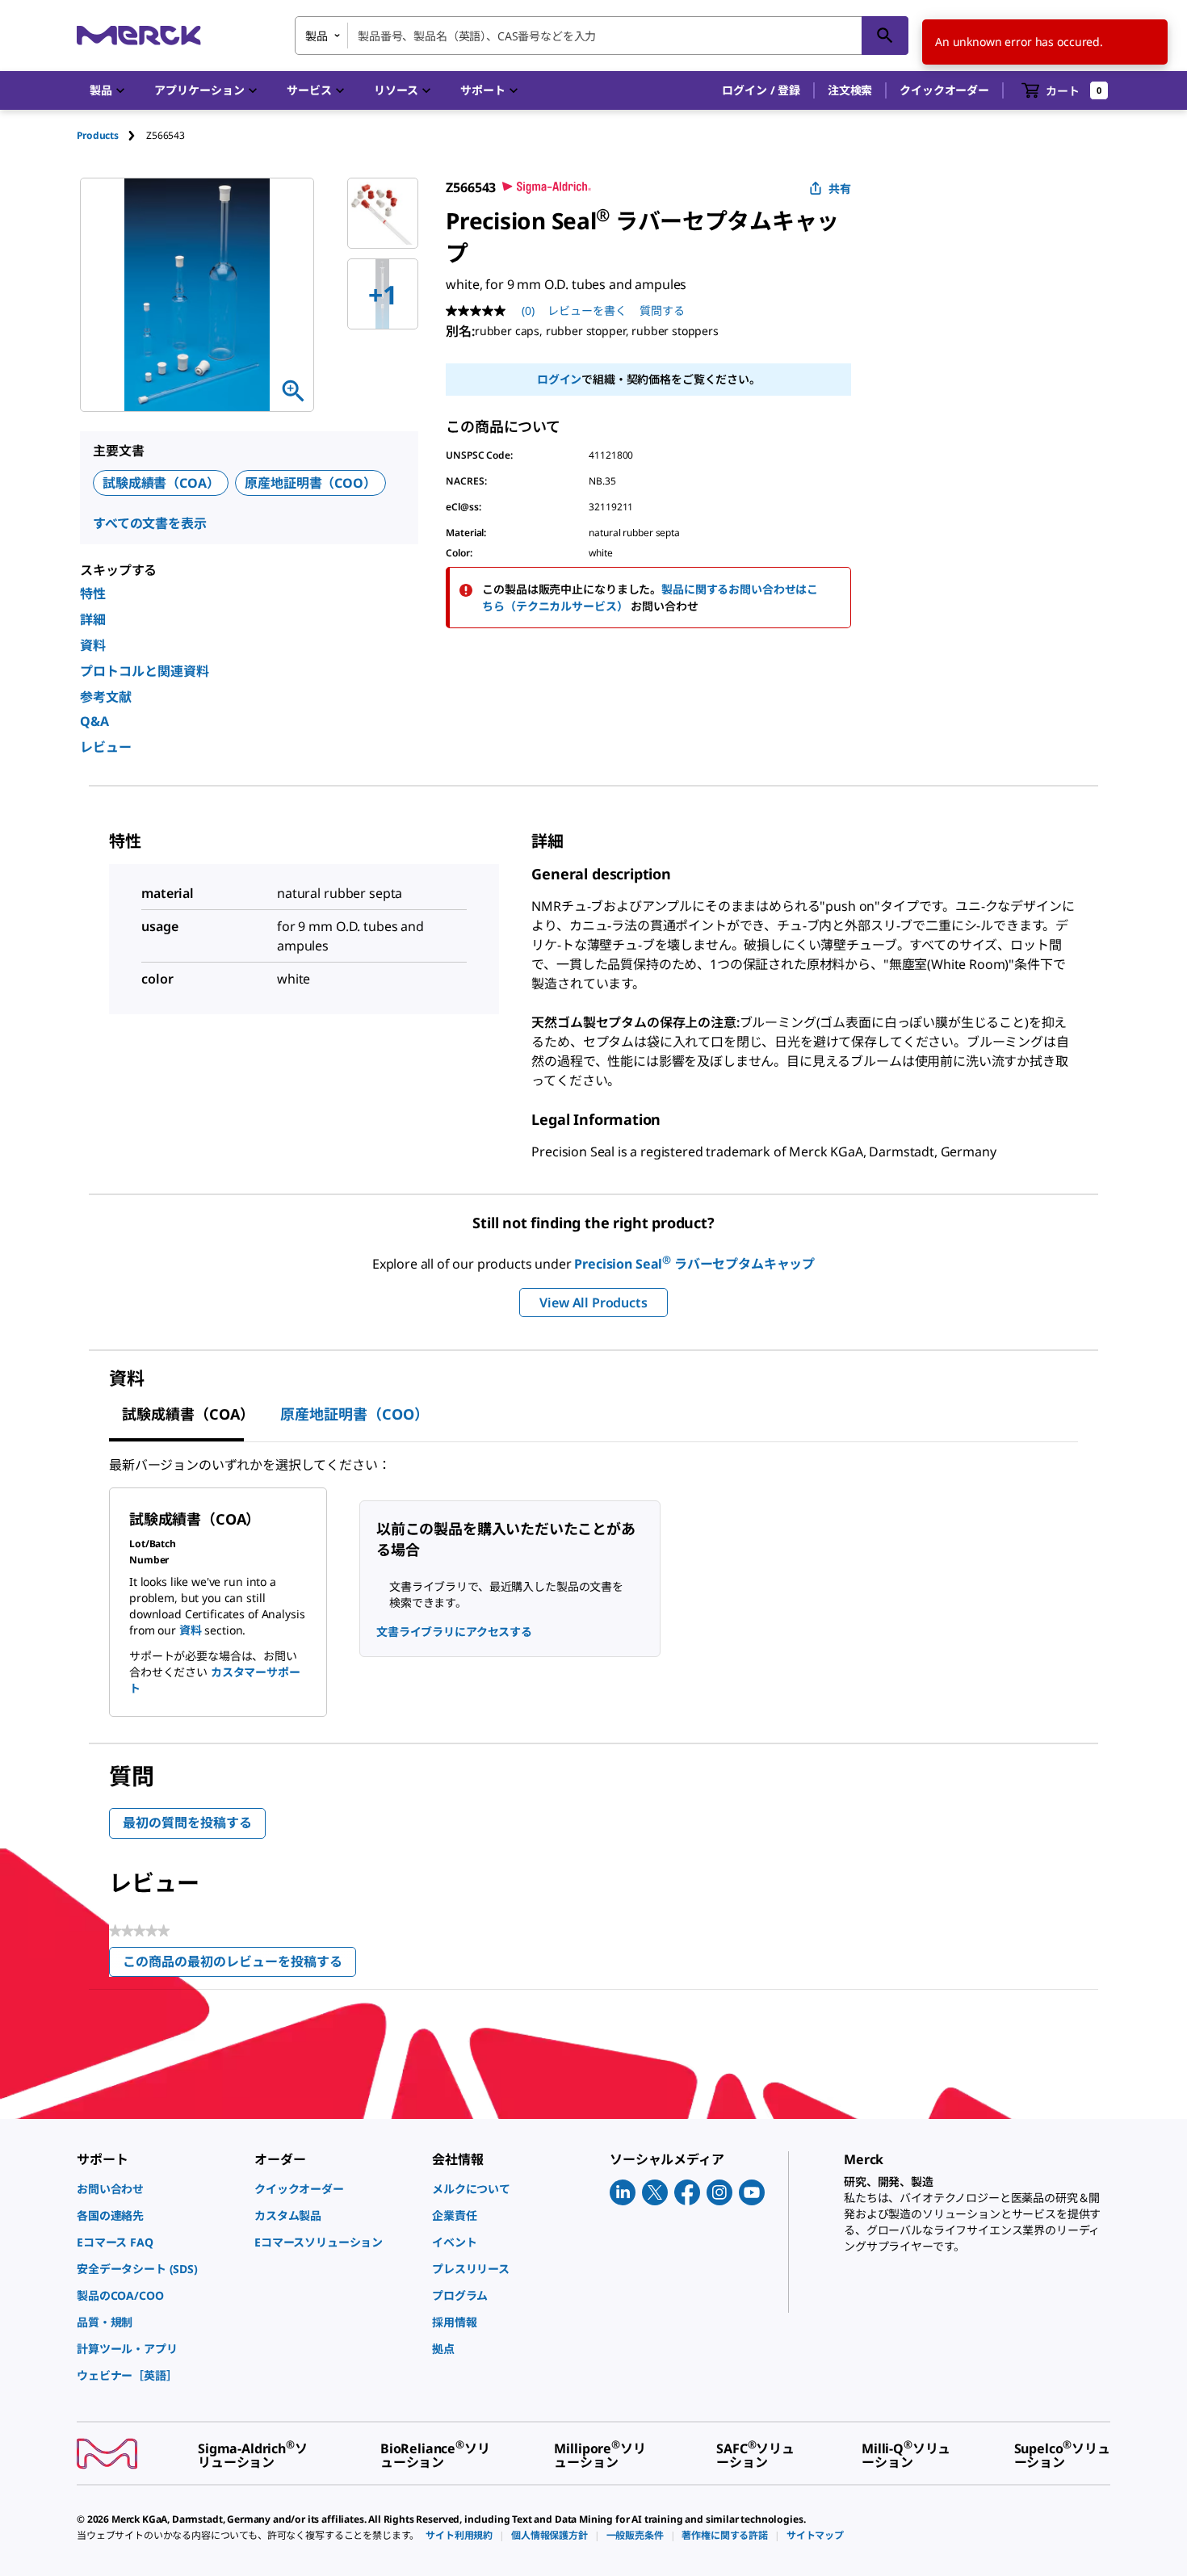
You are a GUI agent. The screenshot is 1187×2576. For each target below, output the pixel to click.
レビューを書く (587, 310)
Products (98, 135)
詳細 (93, 619)
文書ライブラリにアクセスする (454, 1632)
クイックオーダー (944, 90)
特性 (93, 594)
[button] (761, 90)
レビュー (106, 747)
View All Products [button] (593, 1303)
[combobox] (602, 36)
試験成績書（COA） (161, 483)
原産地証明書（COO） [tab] (354, 1414)
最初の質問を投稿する (187, 1823)
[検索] (885, 36)
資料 (93, 645)
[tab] (111, 135)
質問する (662, 310)
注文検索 (850, 90)
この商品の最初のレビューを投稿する (239, 1965)
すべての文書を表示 (150, 523)
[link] (157, 2189)
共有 (840, 189)
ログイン (559, 379)
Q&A (94, 721)
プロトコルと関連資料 (145, 671)
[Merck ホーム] (139, 35)
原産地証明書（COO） (310, 483)
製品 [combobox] (317, 36)
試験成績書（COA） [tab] (188, 1414)
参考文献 (106, 697)
